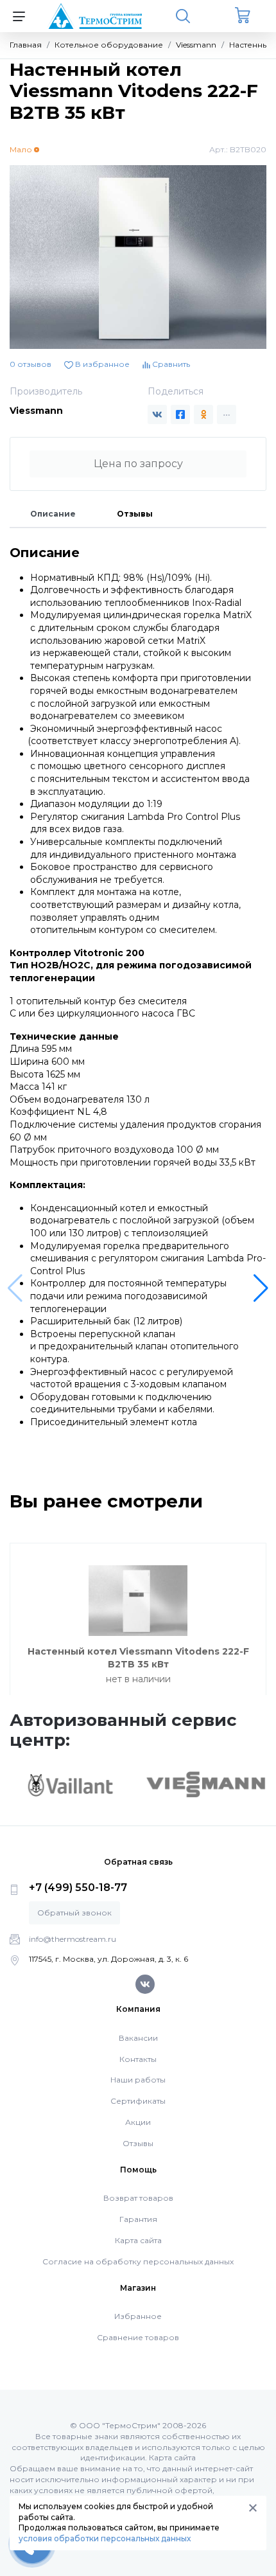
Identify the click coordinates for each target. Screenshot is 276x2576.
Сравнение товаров (138, 2337)
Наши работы (138, 2080)
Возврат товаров (138, 2198)
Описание (53, 514)
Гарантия (138, 2219)
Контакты (138, 2059)
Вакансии (138, 2038)
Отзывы (135, 514)
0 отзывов (30, 364)
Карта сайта (138, 2240)
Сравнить (170, 364)
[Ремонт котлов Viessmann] (206, 1784)
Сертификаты (138, 2101)
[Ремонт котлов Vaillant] (70, 1785)
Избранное (138, 2316)
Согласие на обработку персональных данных (138, 2261)
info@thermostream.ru (73, 1939)
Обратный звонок (74, 1913)
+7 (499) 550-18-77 (78, 1888)
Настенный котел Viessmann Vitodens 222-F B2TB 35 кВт (138, 1658)
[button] (261, 1288)
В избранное (101, 364)
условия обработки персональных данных (105, 2538)
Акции (138, 2122)
